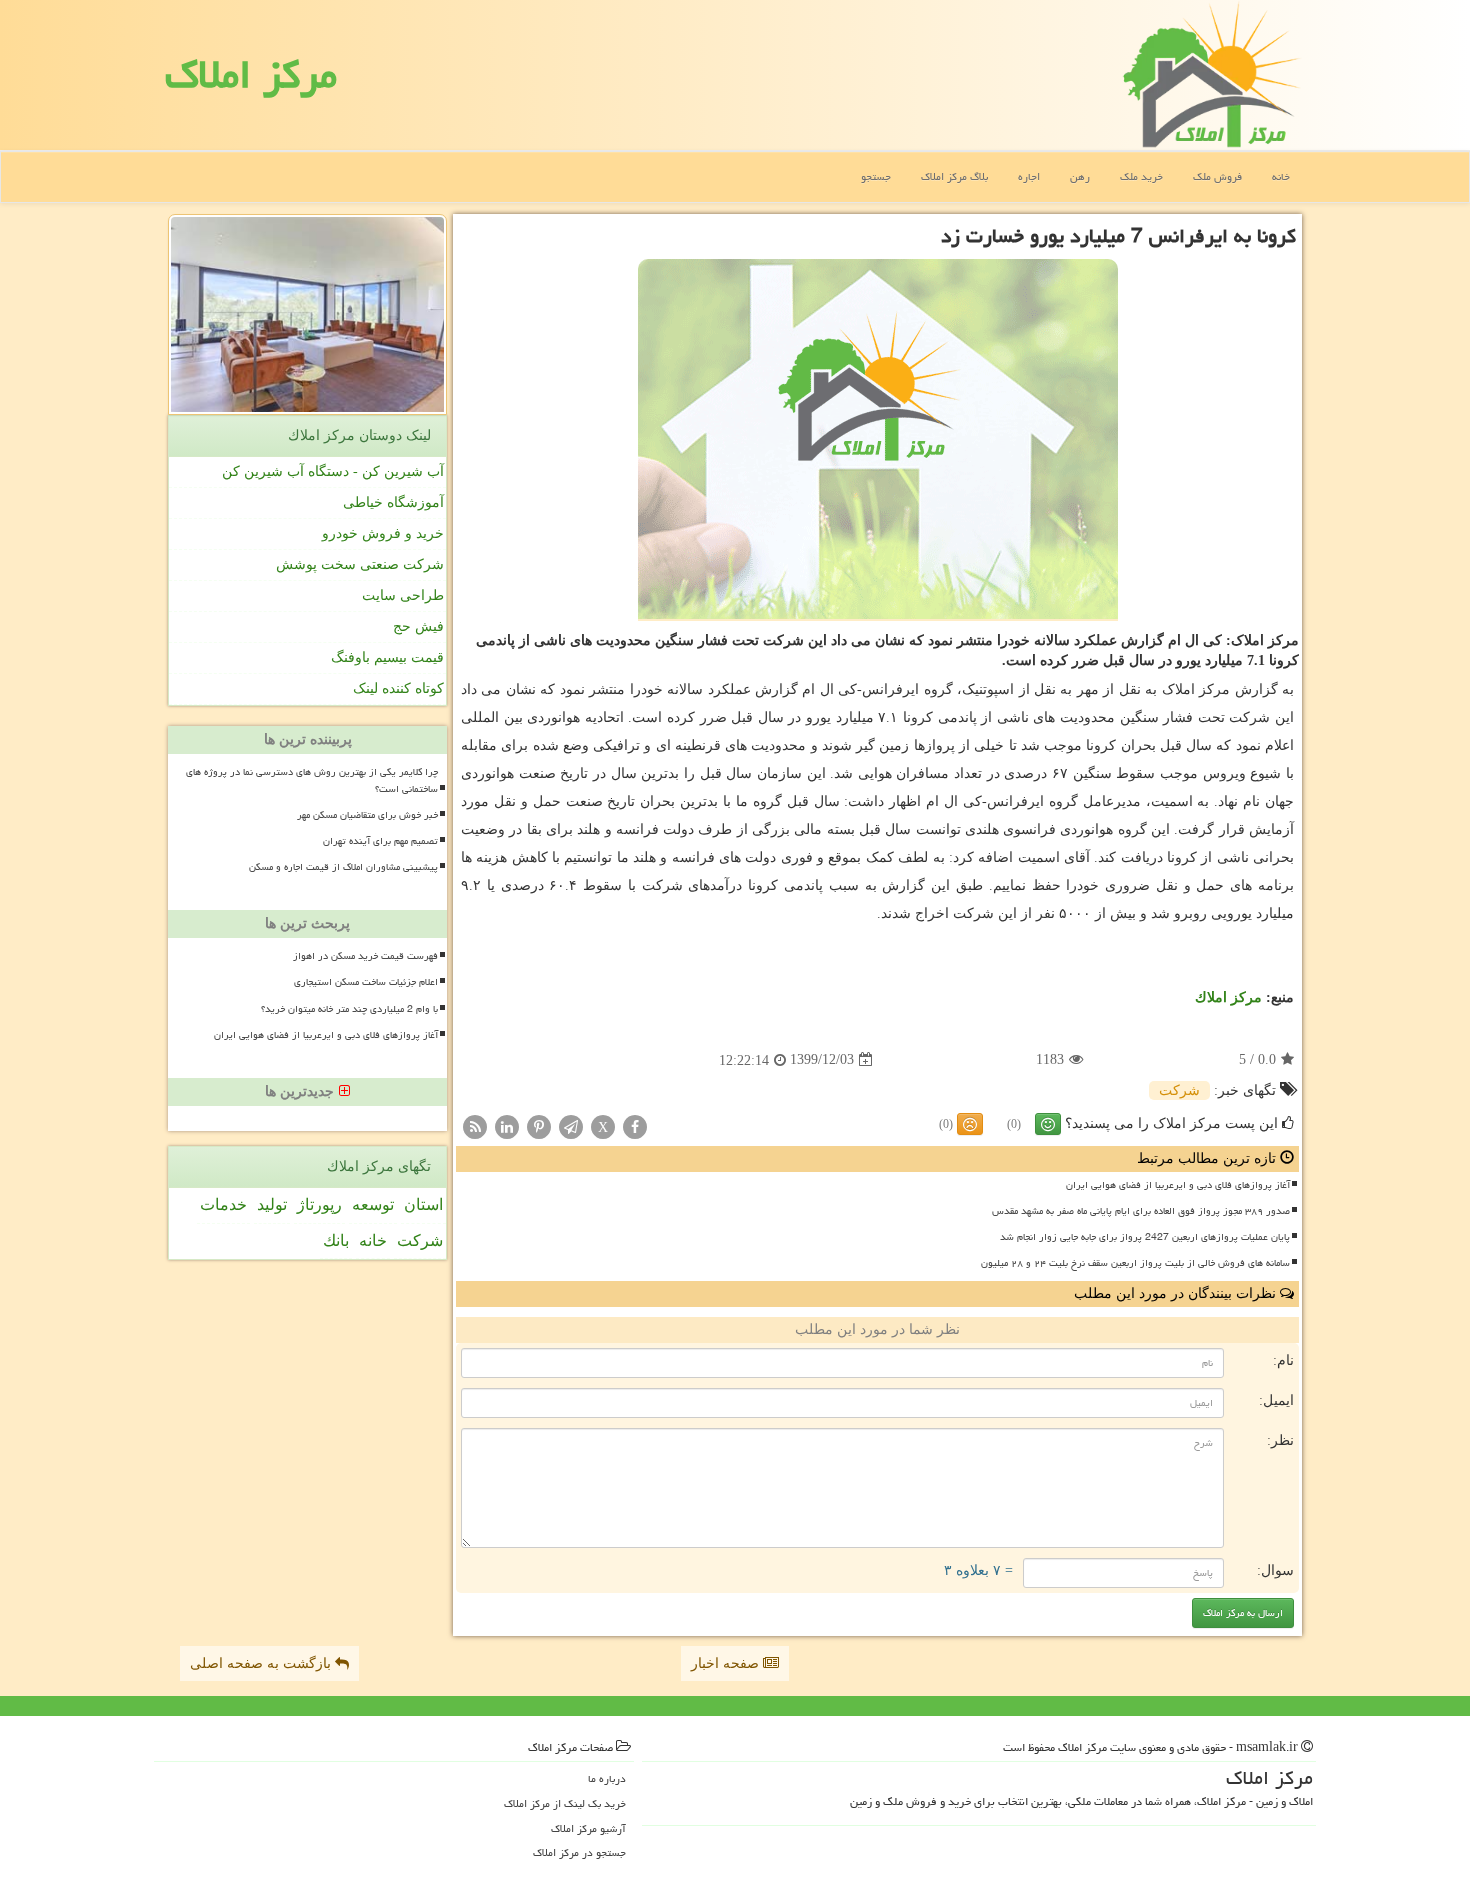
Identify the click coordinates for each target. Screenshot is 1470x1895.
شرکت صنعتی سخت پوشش (360, 564)
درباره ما (607, 1778)
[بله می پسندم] (1048, 1124)
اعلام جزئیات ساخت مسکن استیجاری (366, 982)
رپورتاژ (319, 1204)
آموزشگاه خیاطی (393, 502)
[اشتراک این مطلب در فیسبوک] (635, 1125)
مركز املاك (1228, 997)
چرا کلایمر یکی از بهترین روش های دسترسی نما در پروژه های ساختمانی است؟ (312, 780)
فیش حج (418, 626)
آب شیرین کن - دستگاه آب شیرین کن (333, 471)
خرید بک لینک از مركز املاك (565, 1803)
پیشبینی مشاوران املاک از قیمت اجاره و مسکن (343, 867)
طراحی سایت (403, 595)
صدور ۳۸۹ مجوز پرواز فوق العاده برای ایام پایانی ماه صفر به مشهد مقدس (1141, 1211)
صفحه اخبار (727, 1663)
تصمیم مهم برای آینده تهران (380, 841)
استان (423, 1204)
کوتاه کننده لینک (398, 688)
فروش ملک (1217, 176)
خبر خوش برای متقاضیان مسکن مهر (367, 815)
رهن (1080, 176)
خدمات (223, 1204)
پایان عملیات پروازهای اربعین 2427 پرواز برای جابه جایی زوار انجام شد (1145, 1237)
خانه (1281, 176)
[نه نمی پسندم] (970, 1124)
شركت (1179, 1090)
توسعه (373, 1204)
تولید (272, 1204)
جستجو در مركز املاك (579, 1852)
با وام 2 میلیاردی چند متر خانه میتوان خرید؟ (349, 1009)
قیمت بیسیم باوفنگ (387, 657)
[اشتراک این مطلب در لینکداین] (507, 1125)
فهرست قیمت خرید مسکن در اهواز (365, 956)
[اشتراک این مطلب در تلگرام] (571, 1125)
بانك (336, 1240)
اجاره (1029, 176)
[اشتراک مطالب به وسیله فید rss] (475, 1125)
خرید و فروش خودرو (383, 533)
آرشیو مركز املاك (588, 1828)
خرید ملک (1141, 176)
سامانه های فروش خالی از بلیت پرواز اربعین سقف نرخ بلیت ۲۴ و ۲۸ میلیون (1135, 1263)
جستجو (876, 176)
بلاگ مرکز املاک (954, 176)
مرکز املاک (251, 74)
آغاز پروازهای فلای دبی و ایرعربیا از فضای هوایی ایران (1178, 1185)
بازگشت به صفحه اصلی (262, 1663)
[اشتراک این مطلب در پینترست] (539, 1125)
